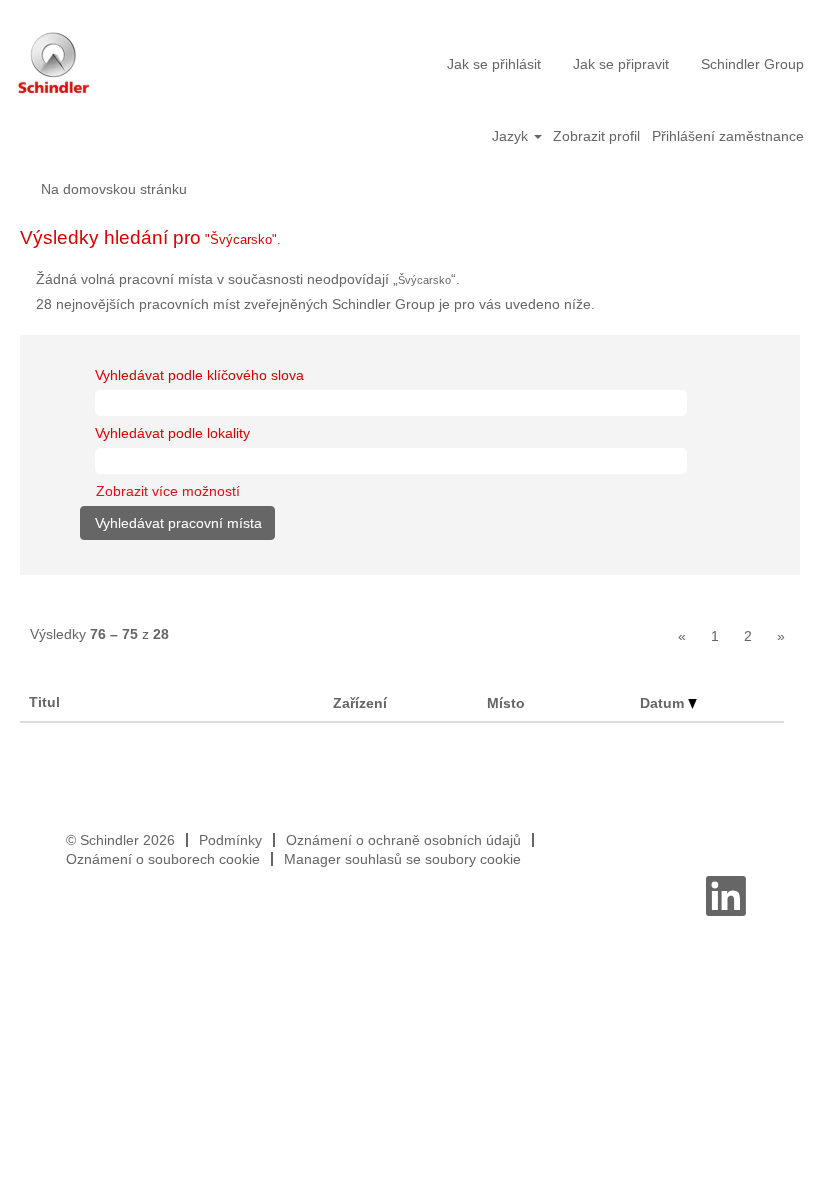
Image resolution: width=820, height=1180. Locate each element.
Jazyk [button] (512, 136)
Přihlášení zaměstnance (728, 136)
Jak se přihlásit (494, 64)
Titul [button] (44, 702)
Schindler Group (752, 64)
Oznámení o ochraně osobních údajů (403, 840)
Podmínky (230, 840)
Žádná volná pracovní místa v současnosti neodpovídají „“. (248, 279)
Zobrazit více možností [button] (168, 491)
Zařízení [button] (360, 703)
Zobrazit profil (596, 136)
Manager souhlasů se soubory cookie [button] (402, 859)
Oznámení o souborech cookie (163, 859)
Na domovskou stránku (114, 189)
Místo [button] (506, 703)
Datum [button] (664, 703)
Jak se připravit (621, 64)
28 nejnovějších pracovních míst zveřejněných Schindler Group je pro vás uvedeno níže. (315, 304)
